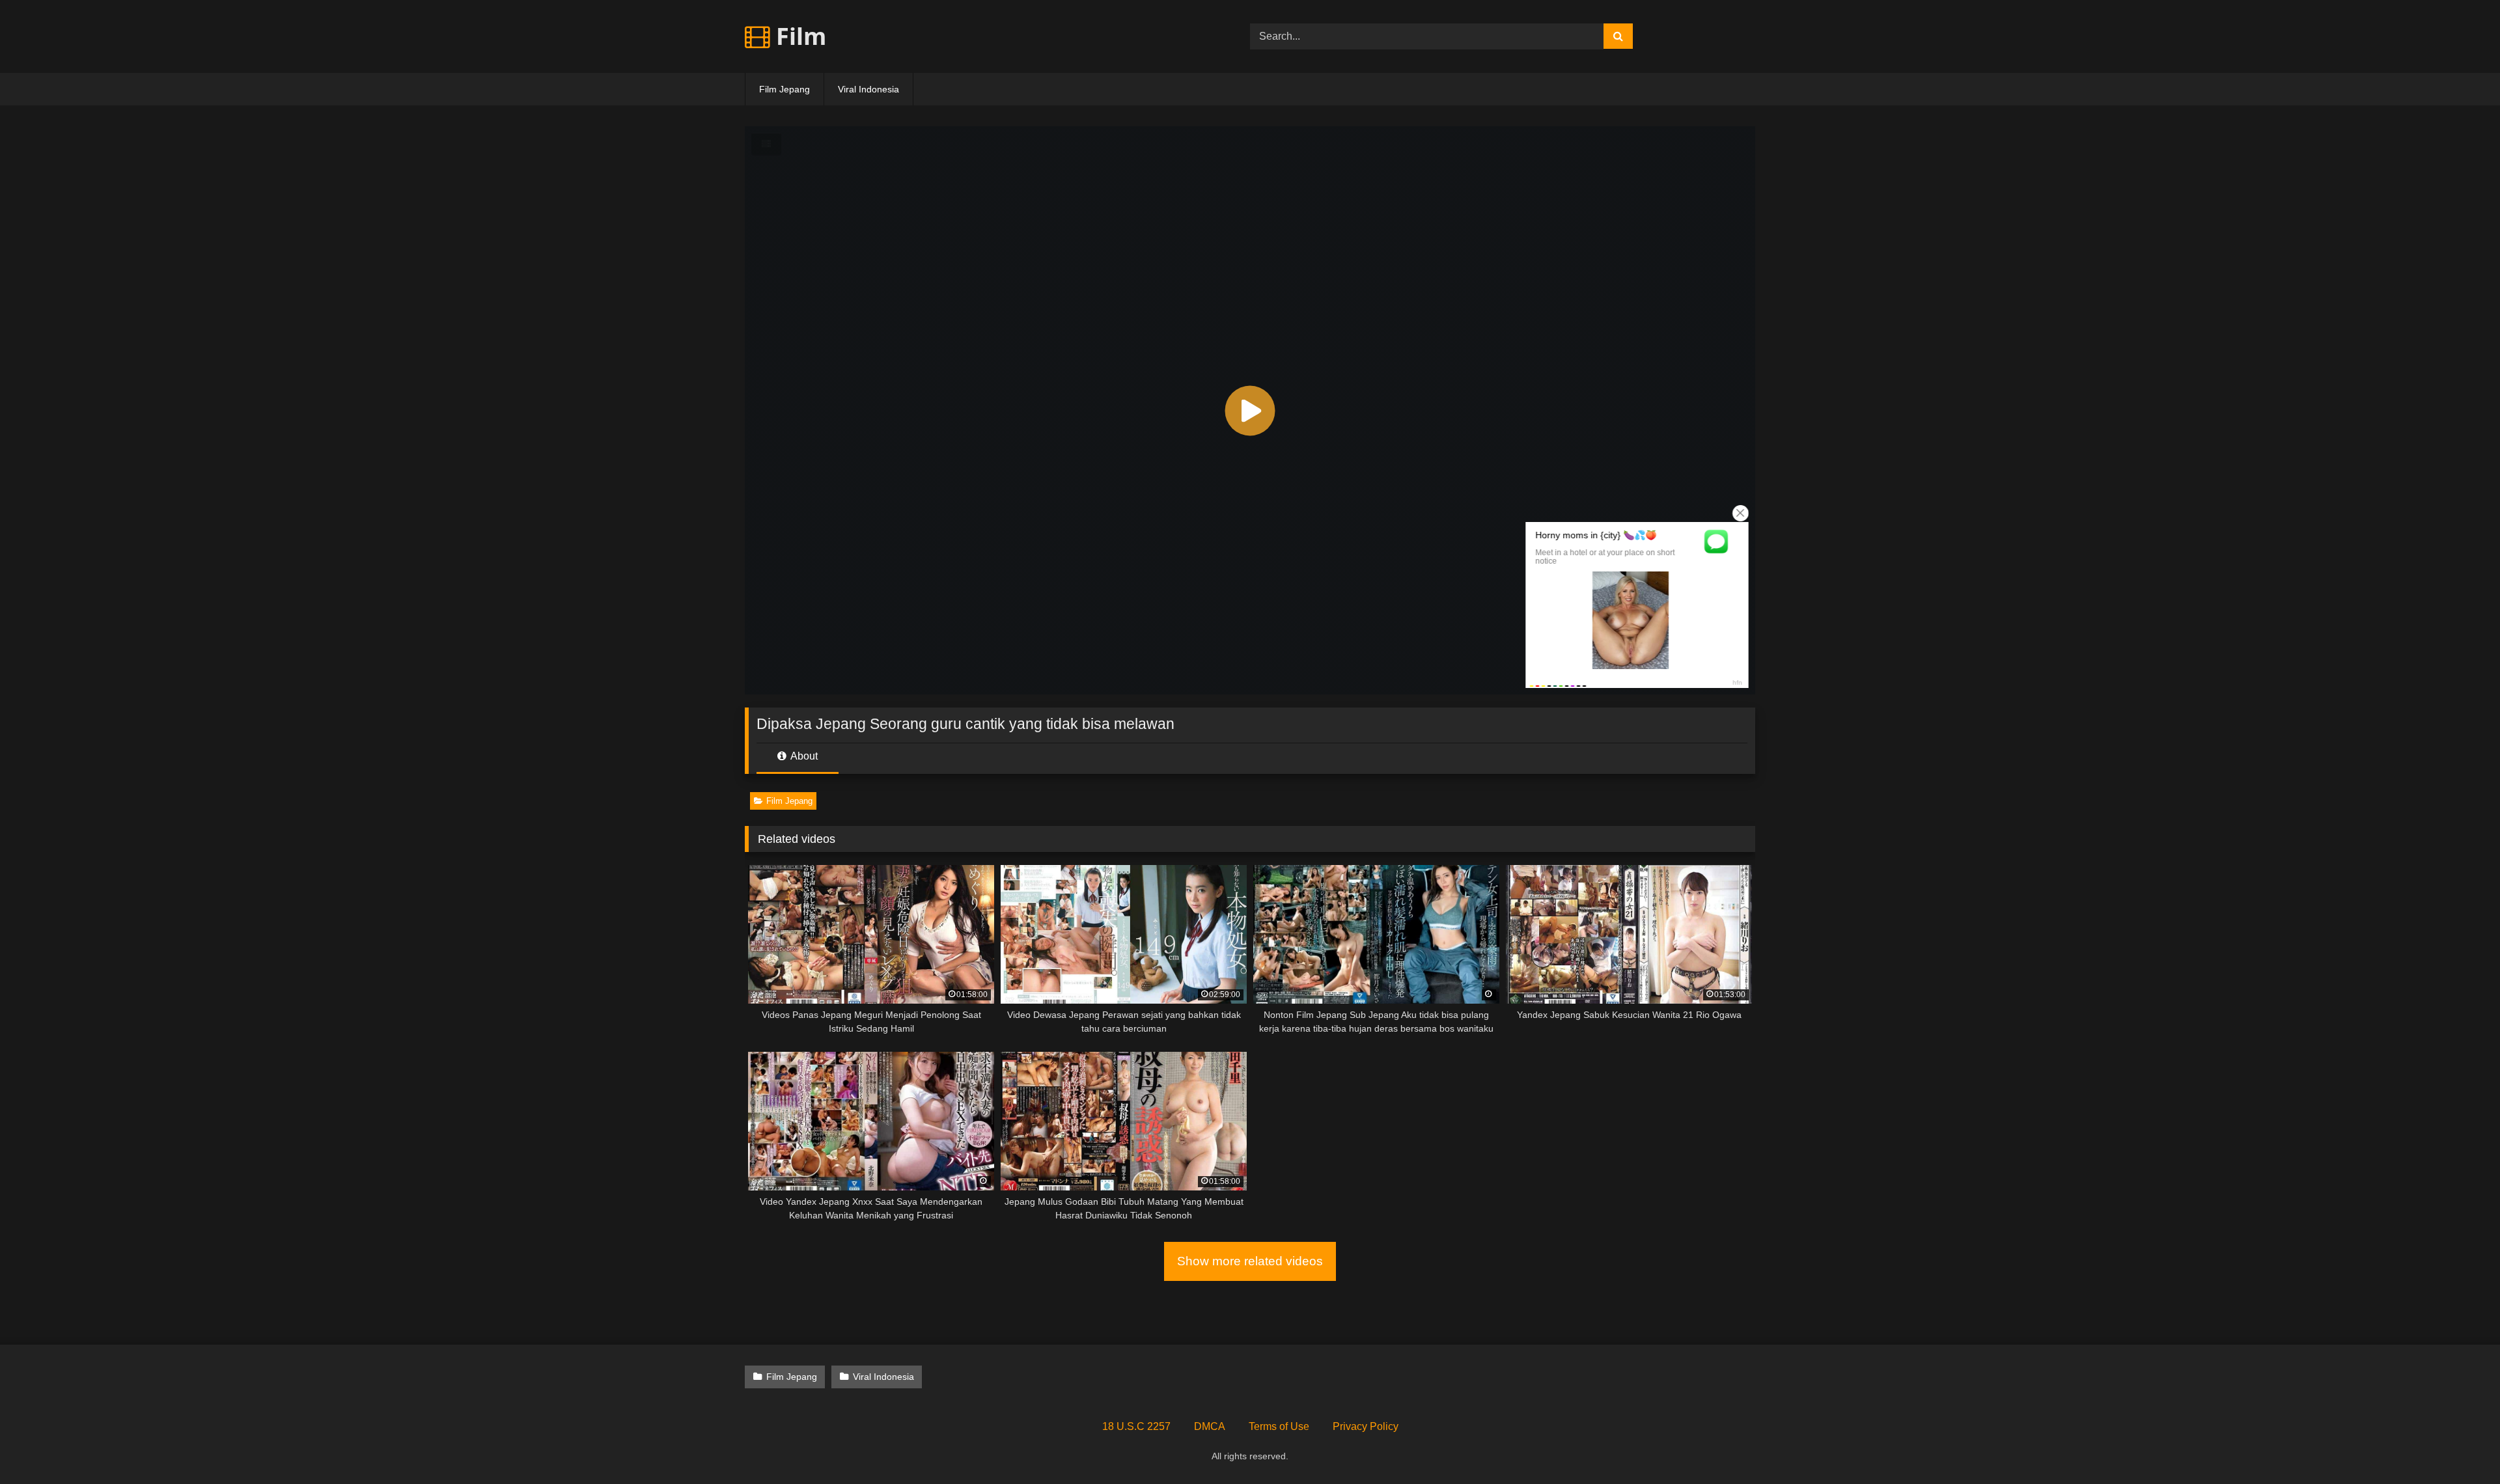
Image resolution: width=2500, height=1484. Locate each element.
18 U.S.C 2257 (1136, 1426)
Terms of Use (1279, 1426)
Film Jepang (785, 89)
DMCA (1210, 1426)
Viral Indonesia (868, 89)
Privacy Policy (1366, 1426)
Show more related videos (1250, 1261)
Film (798, 36)
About (803, 756)
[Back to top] (2460, 1445)
